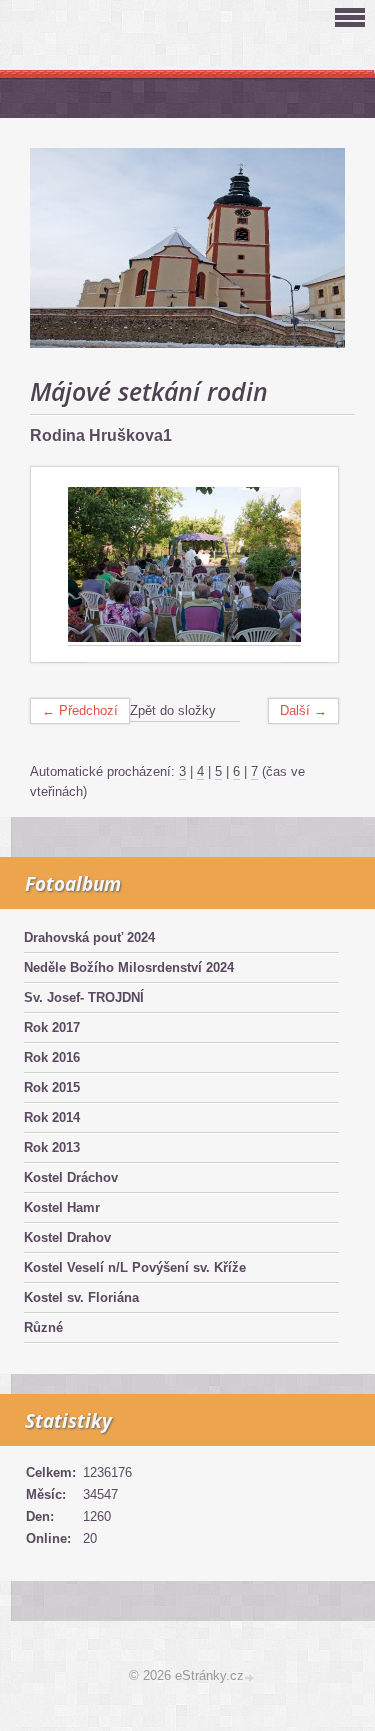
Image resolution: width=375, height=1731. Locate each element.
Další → (303, 710)
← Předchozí (80, 710)
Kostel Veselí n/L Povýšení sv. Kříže (135, 1267)
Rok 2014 (52, 1117)
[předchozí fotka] (63, 565)
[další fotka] (305, 565)
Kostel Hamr (62, 1207)
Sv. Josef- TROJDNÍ (84, 997)
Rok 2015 (52, 1087)
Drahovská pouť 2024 (89, 937)
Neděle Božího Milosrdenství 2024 (129, 967)
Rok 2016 (52, 1057)
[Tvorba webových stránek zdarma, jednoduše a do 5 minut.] (251, 1677)
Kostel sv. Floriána (81, 1297)
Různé (43, 1327)
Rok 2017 (52, 1027)
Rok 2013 (52, 1147)
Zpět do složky (173, 710)
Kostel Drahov (67, 1237)
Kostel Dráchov (71, 1177)
